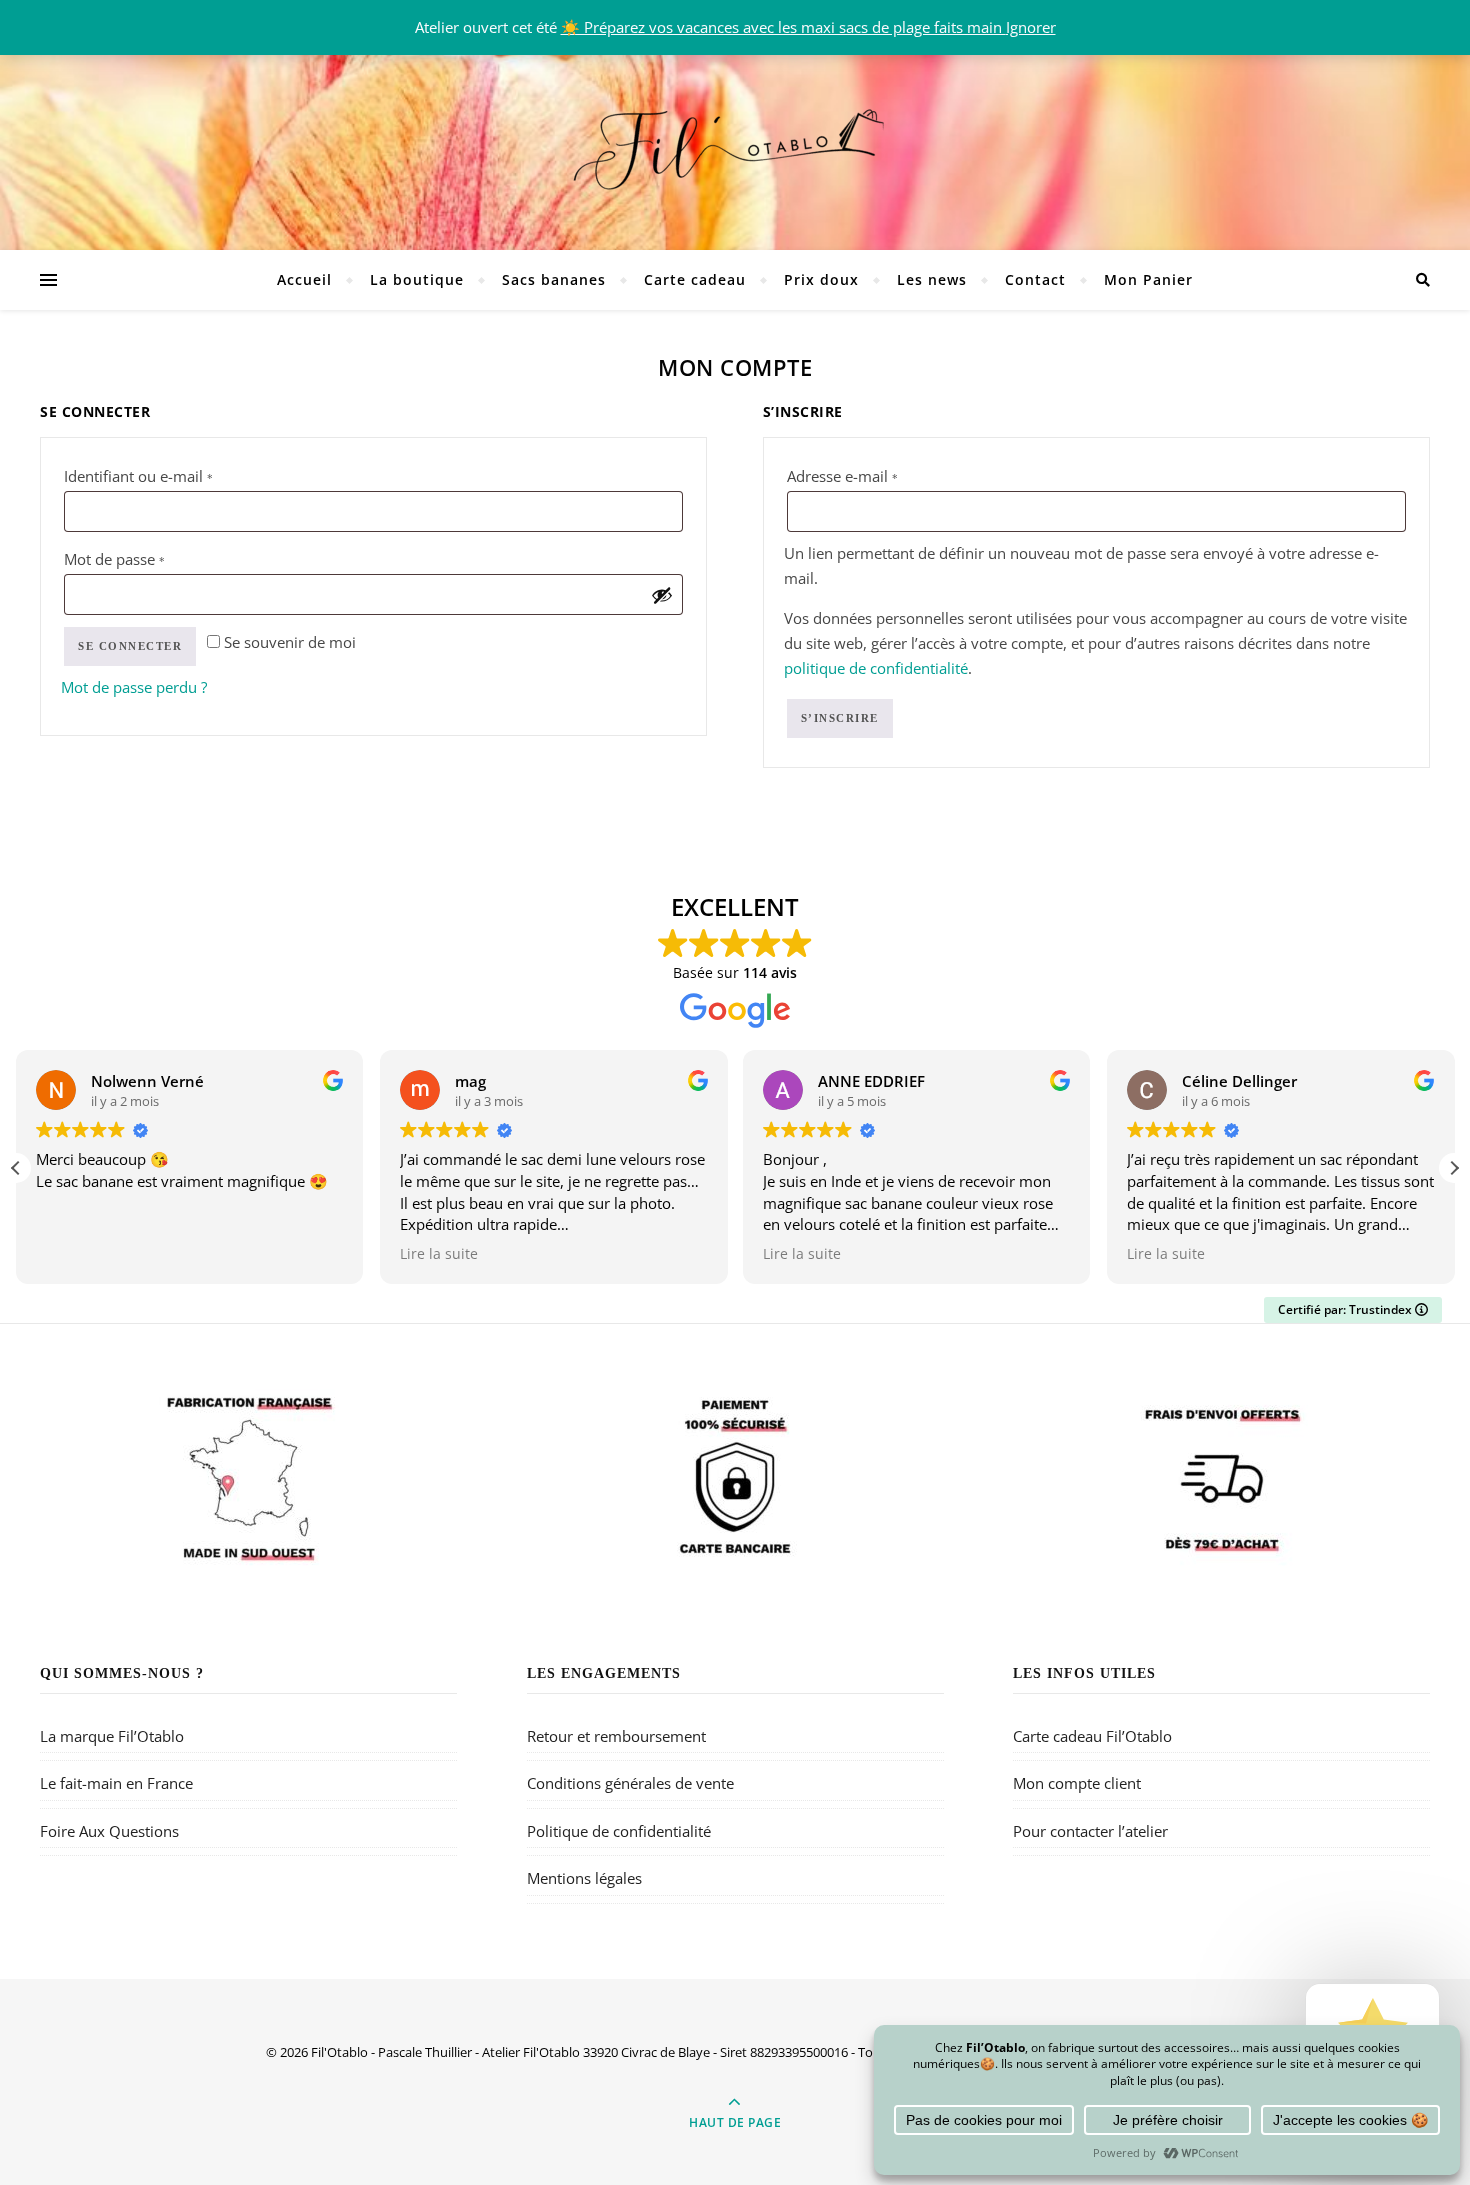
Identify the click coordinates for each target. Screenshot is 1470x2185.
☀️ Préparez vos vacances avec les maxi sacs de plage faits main (783, 27)
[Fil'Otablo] (735, 145)
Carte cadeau (695, 279)
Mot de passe (153, 558)
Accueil (304, 279)
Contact (1035, 279)
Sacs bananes (554, 279)
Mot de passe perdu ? (134, 687)
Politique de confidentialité (619, 1831)
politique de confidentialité (876, 668)
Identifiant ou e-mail (177, 475)
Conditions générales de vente (630, 1783)
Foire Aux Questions (109, 1831)
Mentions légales (584, 1878)
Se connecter (130, 646)
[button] (1454, 1168)
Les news (932, 279)
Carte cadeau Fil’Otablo (1092, 1736)
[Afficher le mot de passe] (662, 595)
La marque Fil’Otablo (112, 1736)
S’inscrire (840, 718)
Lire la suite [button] (439, 1254)
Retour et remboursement (616, 1736)
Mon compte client (1077, 1783)
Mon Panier (1148, 279)
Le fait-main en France (116, 1783)
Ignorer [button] (1031, 27)
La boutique (417, 279)
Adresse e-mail (881, 475)
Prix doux (821, 279)
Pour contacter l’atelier (1090, 1831)
